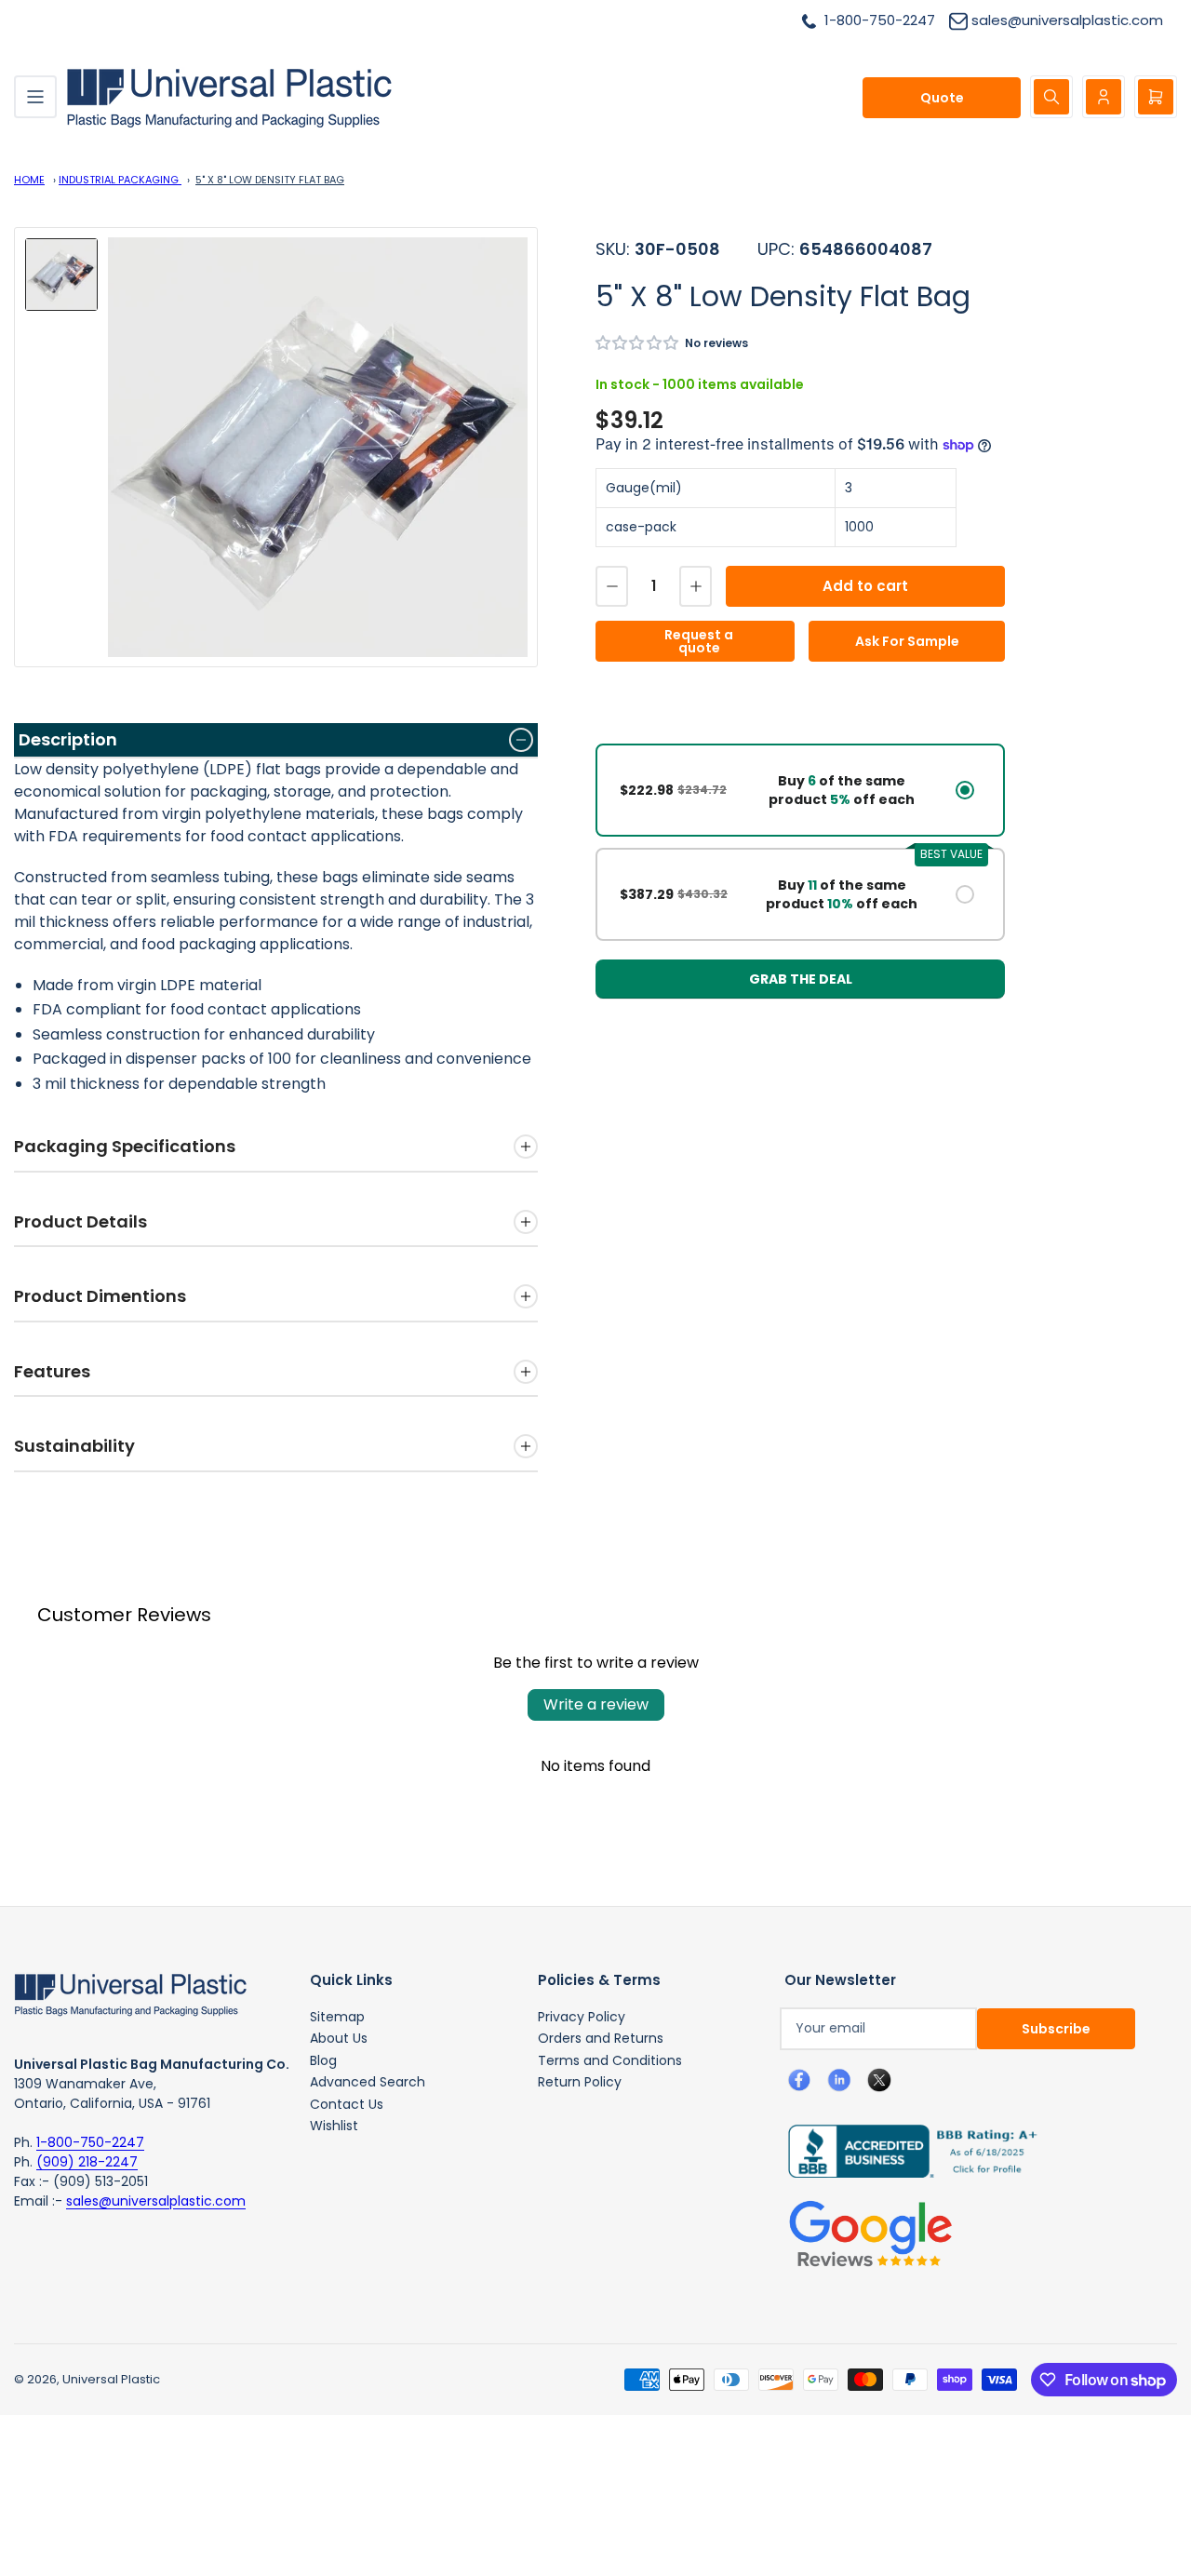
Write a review (596, 1704)
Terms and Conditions (610, 2060)
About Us (339, 2038)
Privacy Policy (582, 2017)
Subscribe (1056, 2029)
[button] (638, 343)
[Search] (1051, 97)
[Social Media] (905, 2150)
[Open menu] (35, 97)
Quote (942, 98)
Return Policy (580, 2082)
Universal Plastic (111, 2379)
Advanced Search (368, 2082)
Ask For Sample (907, 641)
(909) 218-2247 (87, 2162)
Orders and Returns (601, 2038)
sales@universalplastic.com (156, 2201)
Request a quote (699, 641)
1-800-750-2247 (90, 2142)
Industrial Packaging (120, 180)
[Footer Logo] (130, 1993)
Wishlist (334, 2126)
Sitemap (337, 2017)
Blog (323, 2060)
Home (29, 180)
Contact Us (347, 2104)
